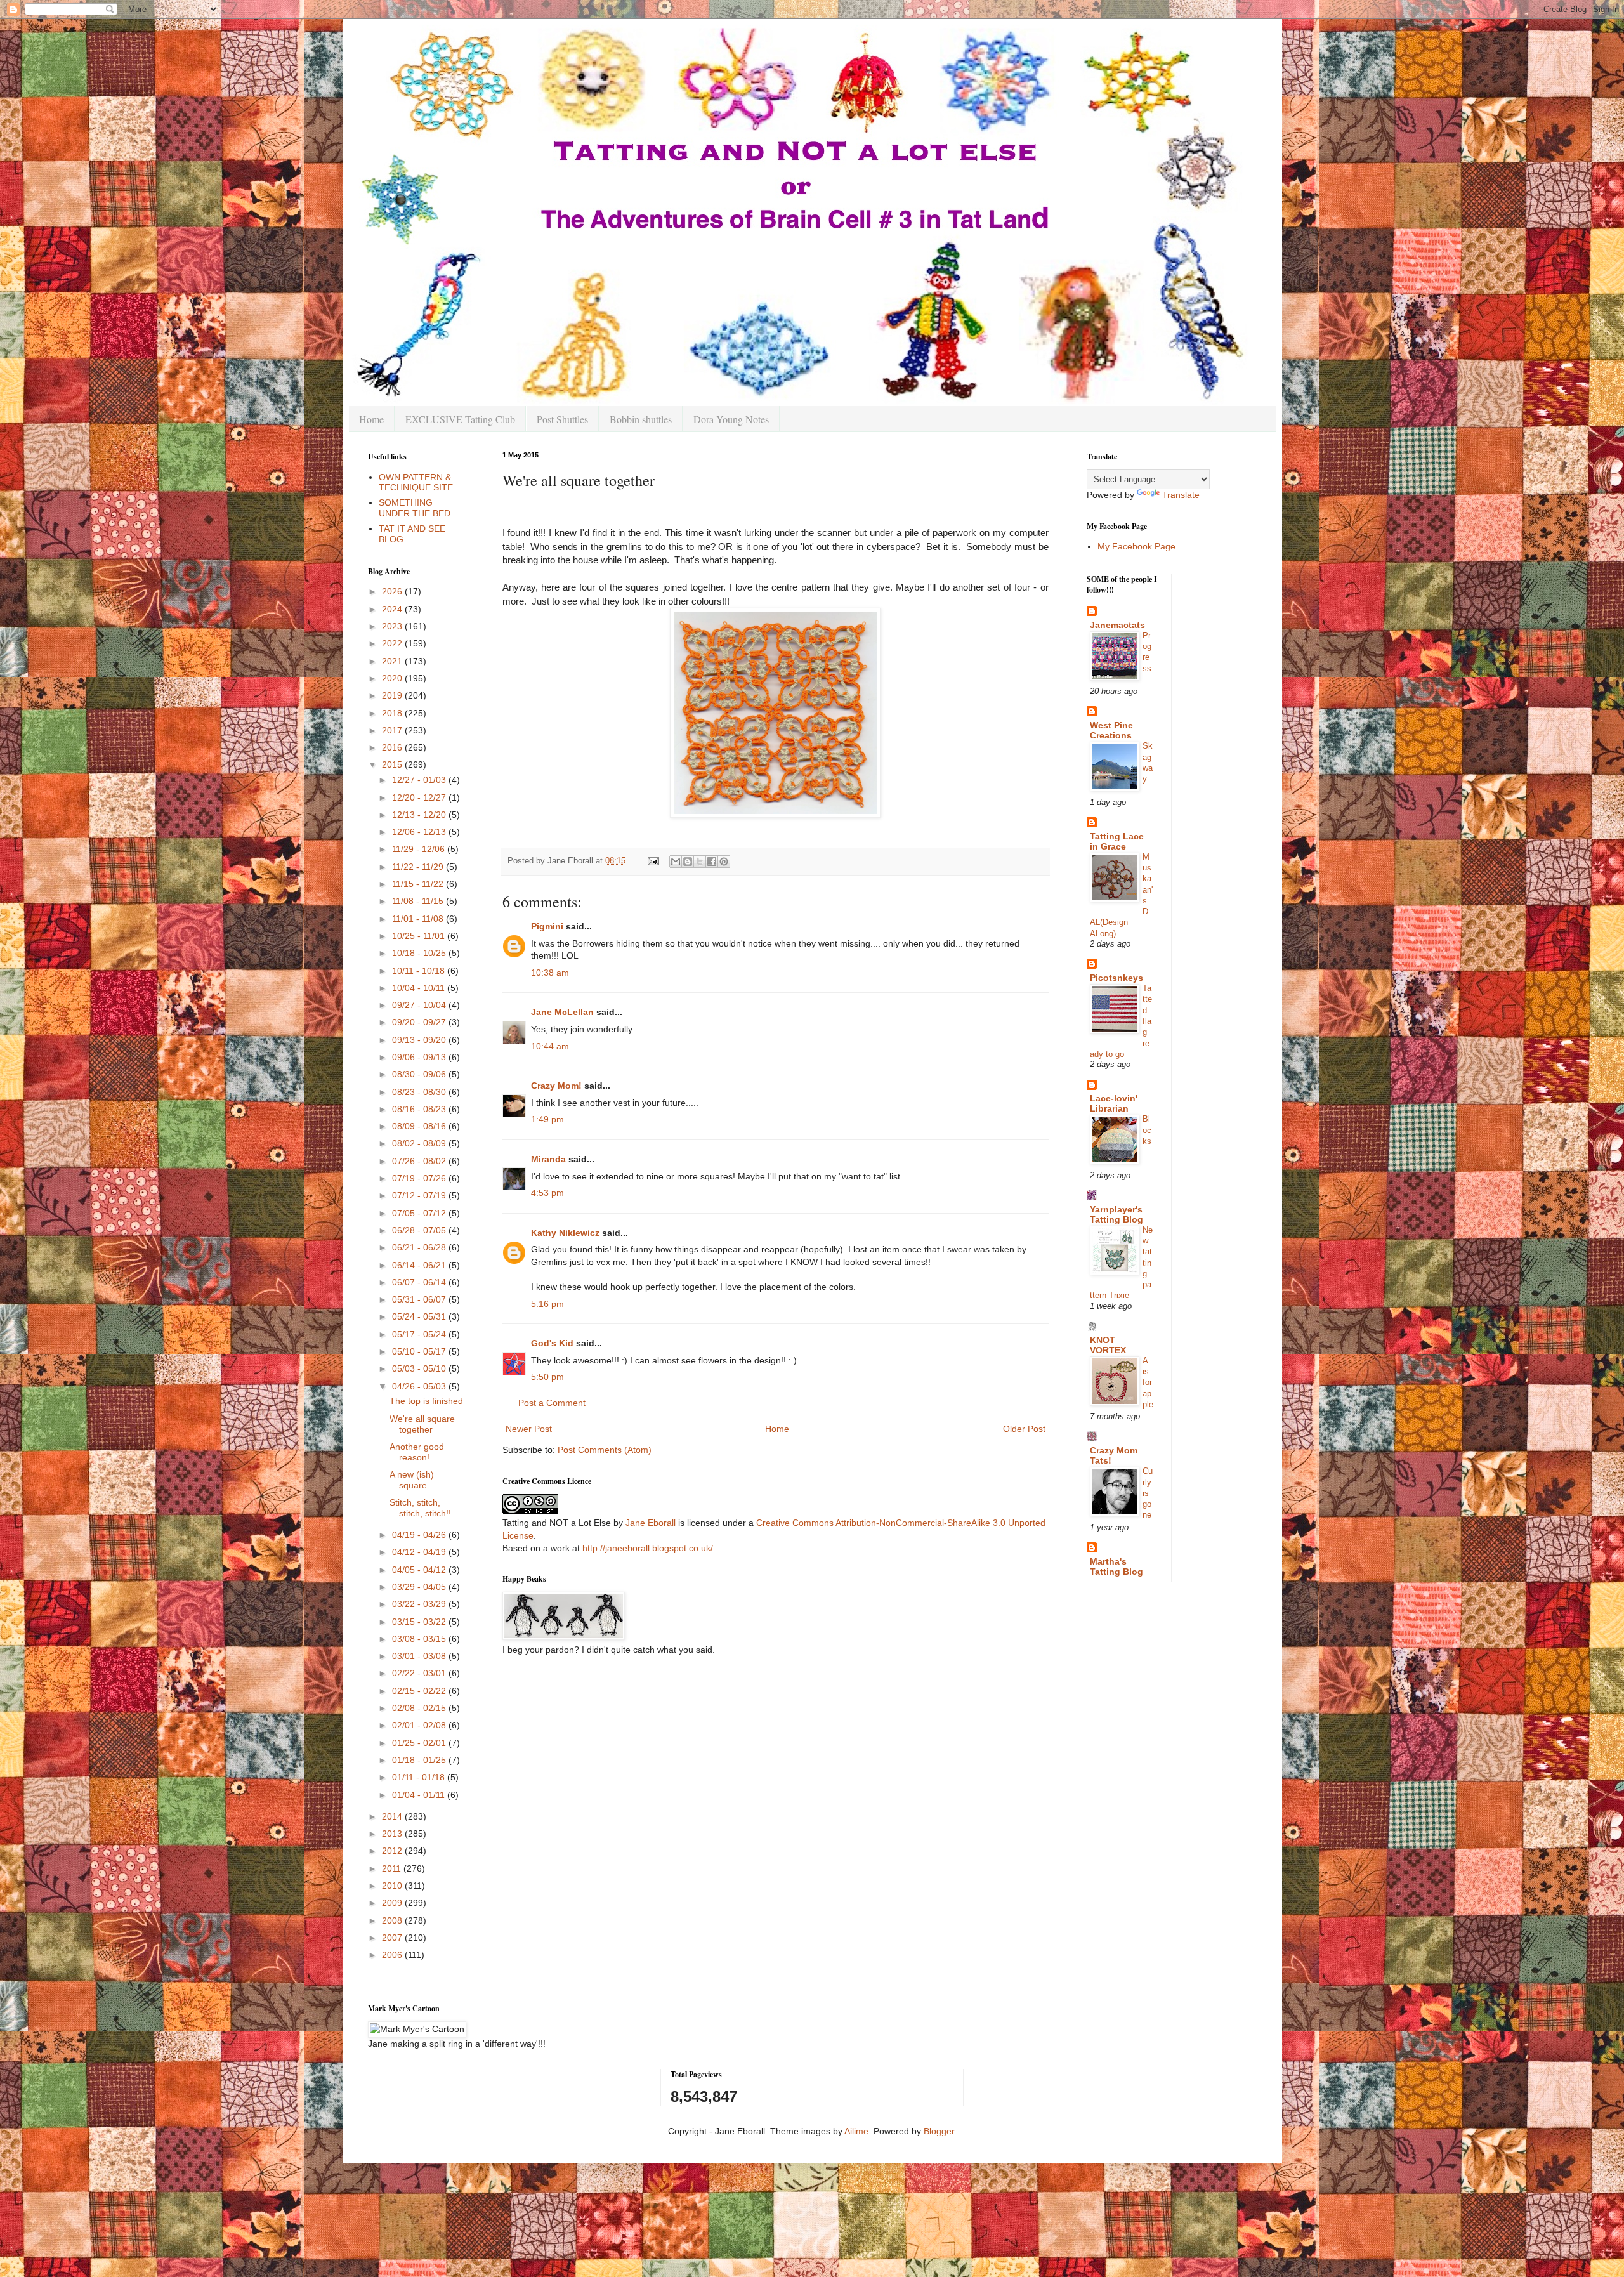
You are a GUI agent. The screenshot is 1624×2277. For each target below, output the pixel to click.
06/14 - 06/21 (420, 1265)
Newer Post (529, 1429)
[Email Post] (653, 861)
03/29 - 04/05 (420, 1587)
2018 (393, 713)
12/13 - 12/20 (420, 815)
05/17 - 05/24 (420, 1334)
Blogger (939, 2131)
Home (371, 419)
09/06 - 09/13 (420, 1057)
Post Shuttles (562, 419)
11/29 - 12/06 (420, 849)
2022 (393, 643)
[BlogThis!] (688, 862)
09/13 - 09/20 (420, 1040)
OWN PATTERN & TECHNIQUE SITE (416, 482)
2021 (393, 661)
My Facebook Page (1136, 546)
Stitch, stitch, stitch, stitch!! (420, 1508)
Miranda (548, 1159)
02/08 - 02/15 (420, 1708)
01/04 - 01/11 (420, 1795)
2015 (393, 764)
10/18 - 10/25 (420, 953)
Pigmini (547, 926)
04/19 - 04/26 (420, 1535)
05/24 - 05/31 (420, 1316)
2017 (393, 730)
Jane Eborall (651, 1523)
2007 (393, 1938)
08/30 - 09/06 (420, 1074)
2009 (393, 1903)
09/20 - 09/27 (420, 1022)
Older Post (1024, 1429)
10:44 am (550, 1046)
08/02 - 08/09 (420, 1143)
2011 (393, 1868)
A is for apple (1148, 1382)
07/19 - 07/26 (420, 1178)
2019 (393, 695)
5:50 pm (547, 1377)
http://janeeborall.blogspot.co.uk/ (648, 1548)
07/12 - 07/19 (420, 1195)
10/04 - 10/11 (420, 988)
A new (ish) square (412, 1480)
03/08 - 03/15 (420, 1639)
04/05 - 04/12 (420, 1570)
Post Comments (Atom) (605, 1450)
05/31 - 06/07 (420, 1299)
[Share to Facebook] (712, 862)
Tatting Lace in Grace (1117, 841)
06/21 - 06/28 (420, 1247)
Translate (1181, 495)
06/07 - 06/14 (420, 1282)
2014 (393, 1816)
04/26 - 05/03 (420, 1386)
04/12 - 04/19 (420, 1552)
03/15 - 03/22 (420, 1622)
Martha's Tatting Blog (1116, 1566)
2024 (393, 609)
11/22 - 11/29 (419, 867)
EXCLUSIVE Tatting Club (460, 419)
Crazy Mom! (556, 1086)
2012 (393, 1851)
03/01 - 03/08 (420, 1656)
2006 (393, 1955)
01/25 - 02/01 (420, 1743)
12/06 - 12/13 (420, 832)
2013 (393, 1834)
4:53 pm (547, 1193)
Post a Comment (552, 1403)
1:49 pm (547, 1119)
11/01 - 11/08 (419, 919)
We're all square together (422, 1424)
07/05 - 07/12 (420, 1213)
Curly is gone (1148, 1493)
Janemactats (1117, 625)
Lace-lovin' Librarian (1114, 1103)
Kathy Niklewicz (565, 1233)
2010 (393, 1886)
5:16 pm (547, 1304)
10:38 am (550, 973)
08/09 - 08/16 (420, 1126)
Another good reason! (417, 1452)
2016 (393, 747)
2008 (393, 1920)
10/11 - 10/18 (420, 971)
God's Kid (552, 1343)
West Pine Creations (1111, 730)
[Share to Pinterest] (724, 862)
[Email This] (676, 862)
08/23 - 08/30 (420, 1092)
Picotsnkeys (1116, 978)
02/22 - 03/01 (420, 1673)
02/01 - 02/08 (420, 1725)
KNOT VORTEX (1108, 1345)
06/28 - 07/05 (420, 1230)
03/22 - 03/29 (420, 1604)
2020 (393, 678)
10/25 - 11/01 (420, 936)
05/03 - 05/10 (420, 1368)
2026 (393, 591)
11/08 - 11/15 (419, 901)
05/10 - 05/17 (420, 1351)
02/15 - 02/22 (420, 1691)
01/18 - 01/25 (420, 1760)
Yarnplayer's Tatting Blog (1116, 1214)
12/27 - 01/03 (420, 780)
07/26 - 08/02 (420, 1161)
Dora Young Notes (731, 419)
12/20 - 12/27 (420, 797)
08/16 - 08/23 (420, 1109)
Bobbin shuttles (641, 419)
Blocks (1147, 1130)
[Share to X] (700, 862)
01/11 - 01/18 (420, 1777)
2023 (393, 626)
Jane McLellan (562, 1012)
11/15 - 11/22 (419, 884)
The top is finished (426, 1401)
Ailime (856, 2131)
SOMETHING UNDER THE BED (415, 508)
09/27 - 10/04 (420, 1005)
